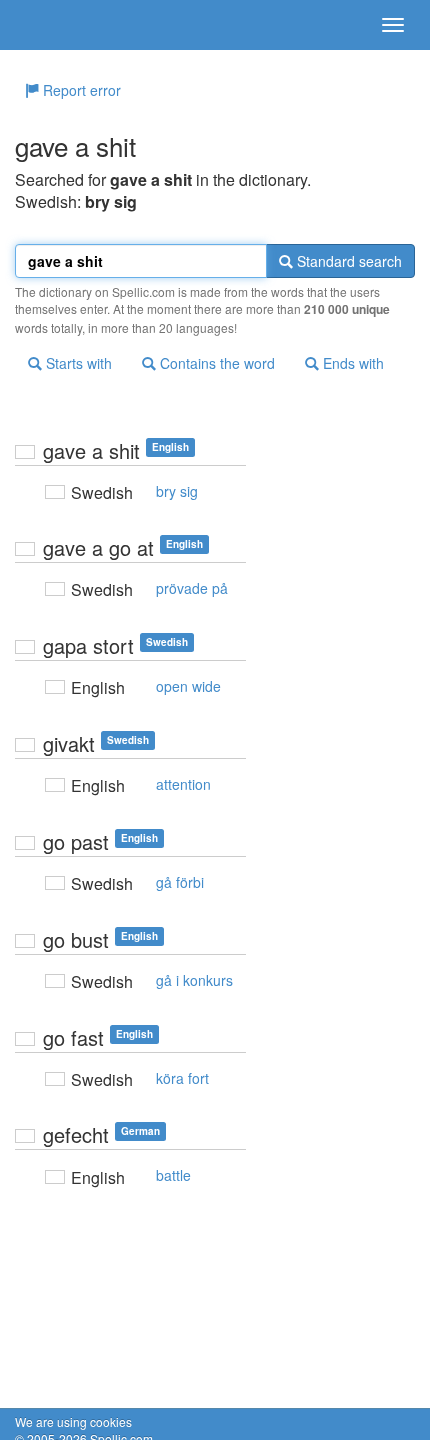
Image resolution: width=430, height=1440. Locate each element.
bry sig (177, 491)
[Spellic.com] (50, 25)
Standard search (347, 261)
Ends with (351, 363)
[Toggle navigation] (393, 25)
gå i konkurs (194, 980)
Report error (80, 90)
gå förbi (180, 882)
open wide (188, 686)
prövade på (192, 588)
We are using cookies (73, 1421)
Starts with (77, 363)
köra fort (182, 1078)
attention (183, 784)
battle (173, 1175)
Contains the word (215, 363)
